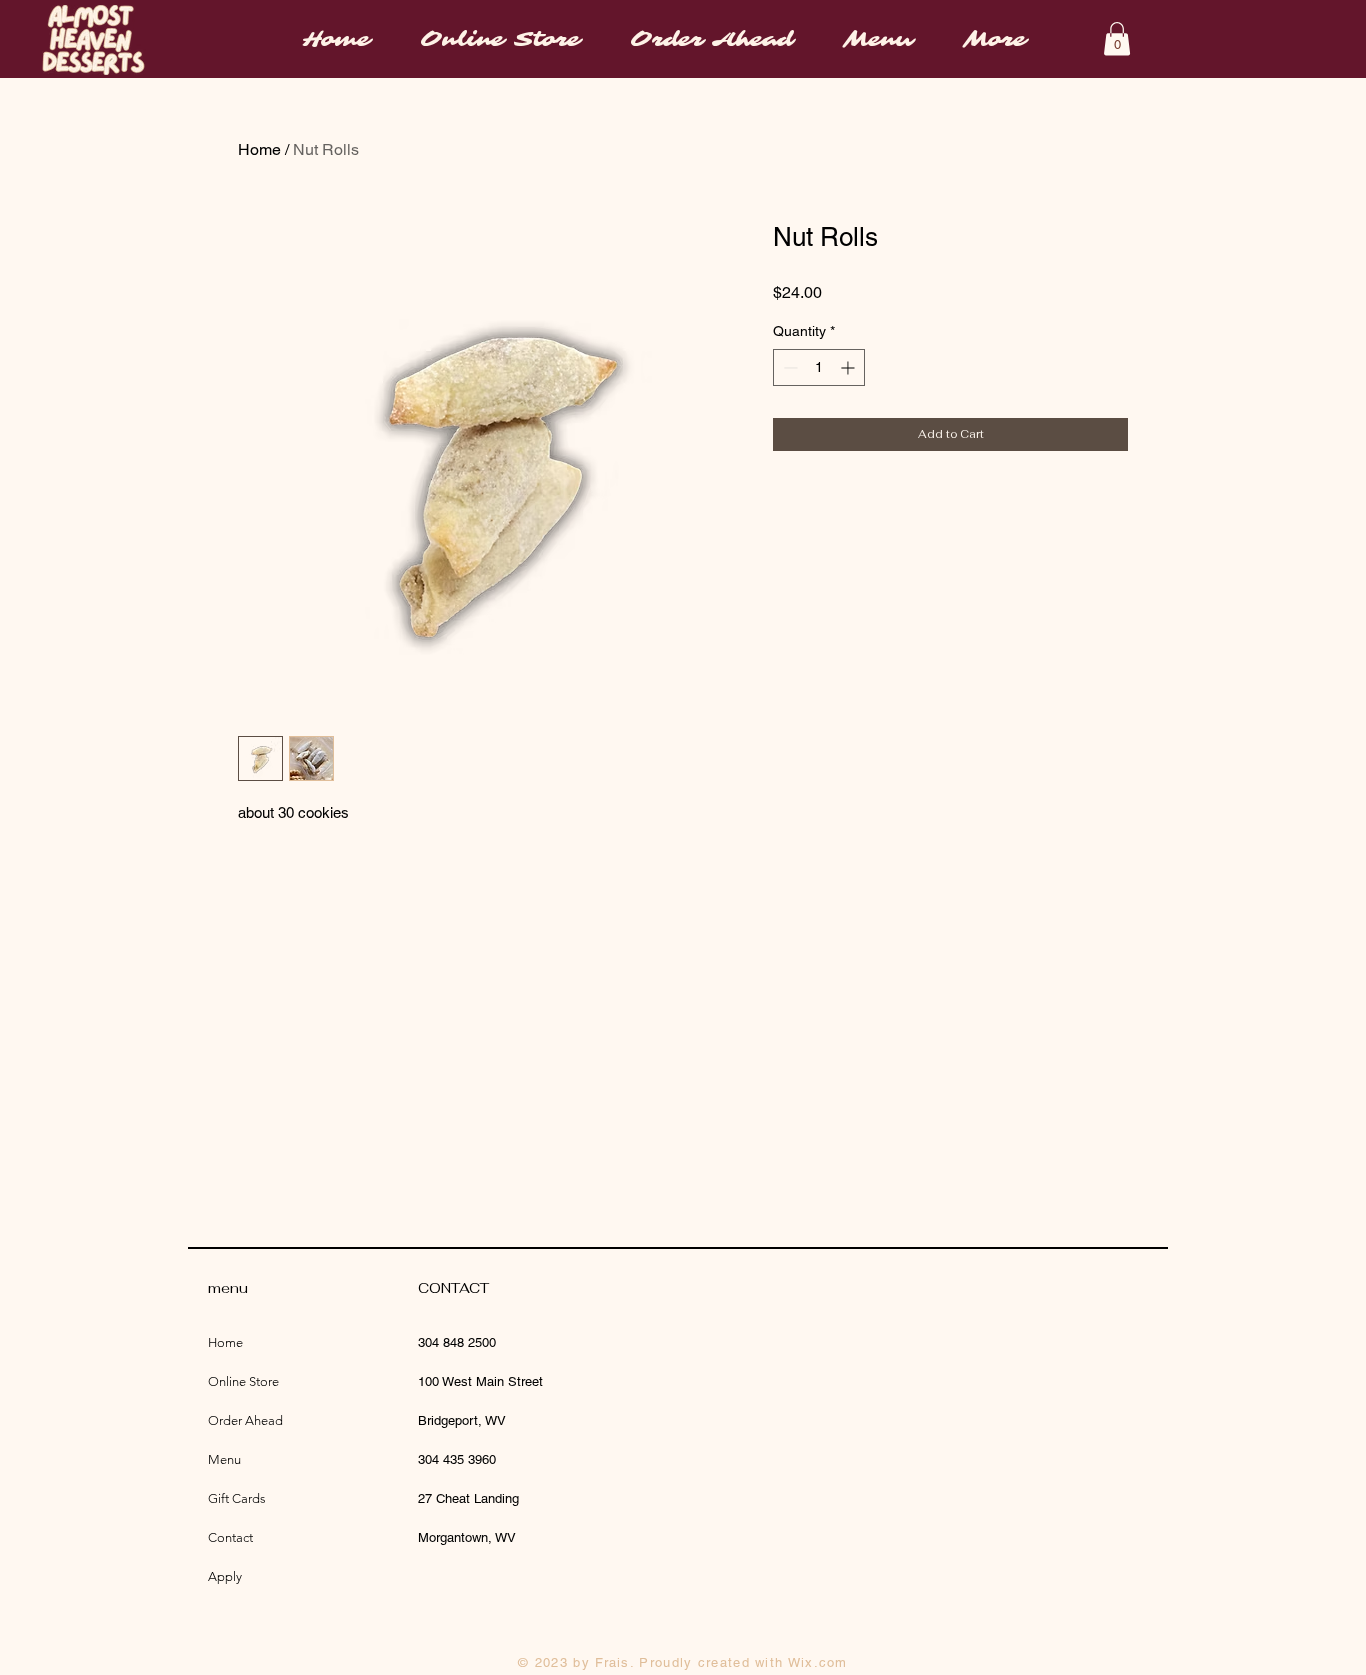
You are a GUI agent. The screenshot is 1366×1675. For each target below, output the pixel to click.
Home (259, 149)
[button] (1117, 38)
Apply (225, 1576)
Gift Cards (237, 1498)
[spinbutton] (819, 367)
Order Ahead (245, 1420)
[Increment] (849, 367)
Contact (230, 1537)
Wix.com (818, 1662)
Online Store (243, 1381)
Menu (224, 1459)
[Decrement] (788, 367)
